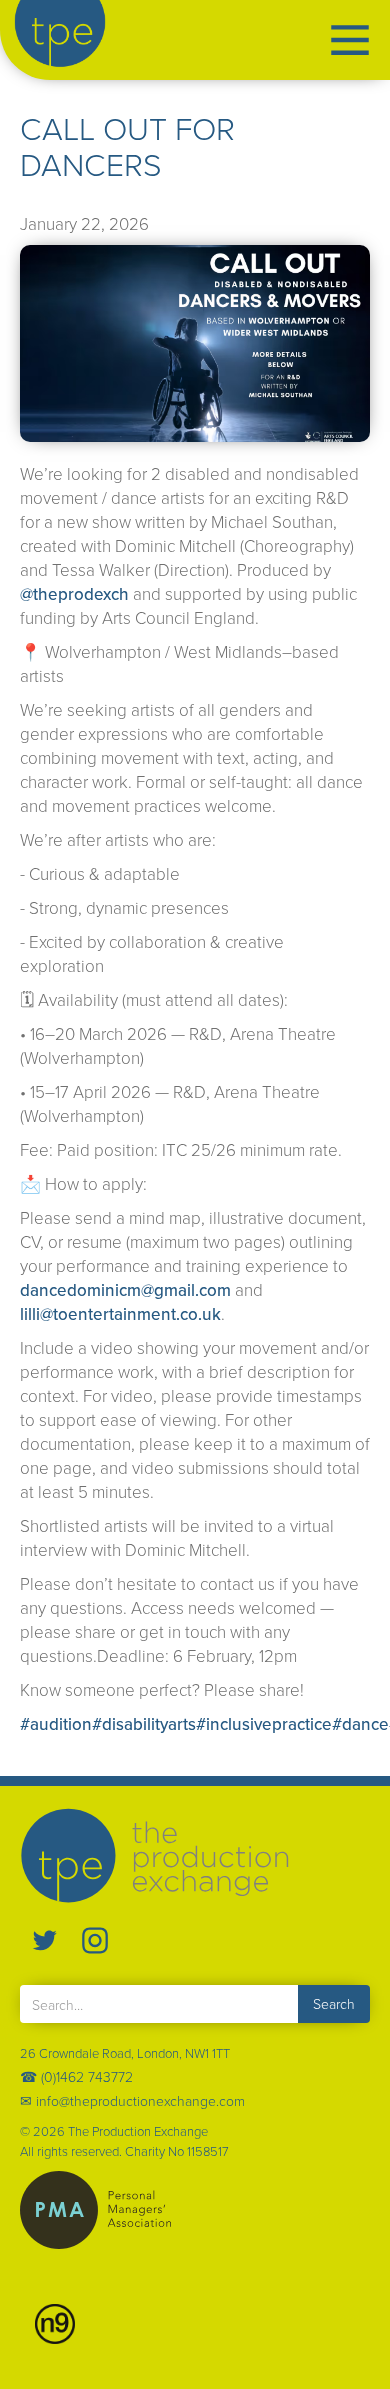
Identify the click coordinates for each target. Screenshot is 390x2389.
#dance (360, 1724)
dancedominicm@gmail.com (125, 1290)
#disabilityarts (144, 1724)
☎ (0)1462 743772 (76, 2076)
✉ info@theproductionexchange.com (132, 2100)
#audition (56, 1724)
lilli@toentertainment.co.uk (120, 1314)
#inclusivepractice (264, 1724)
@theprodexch (74, 594)
